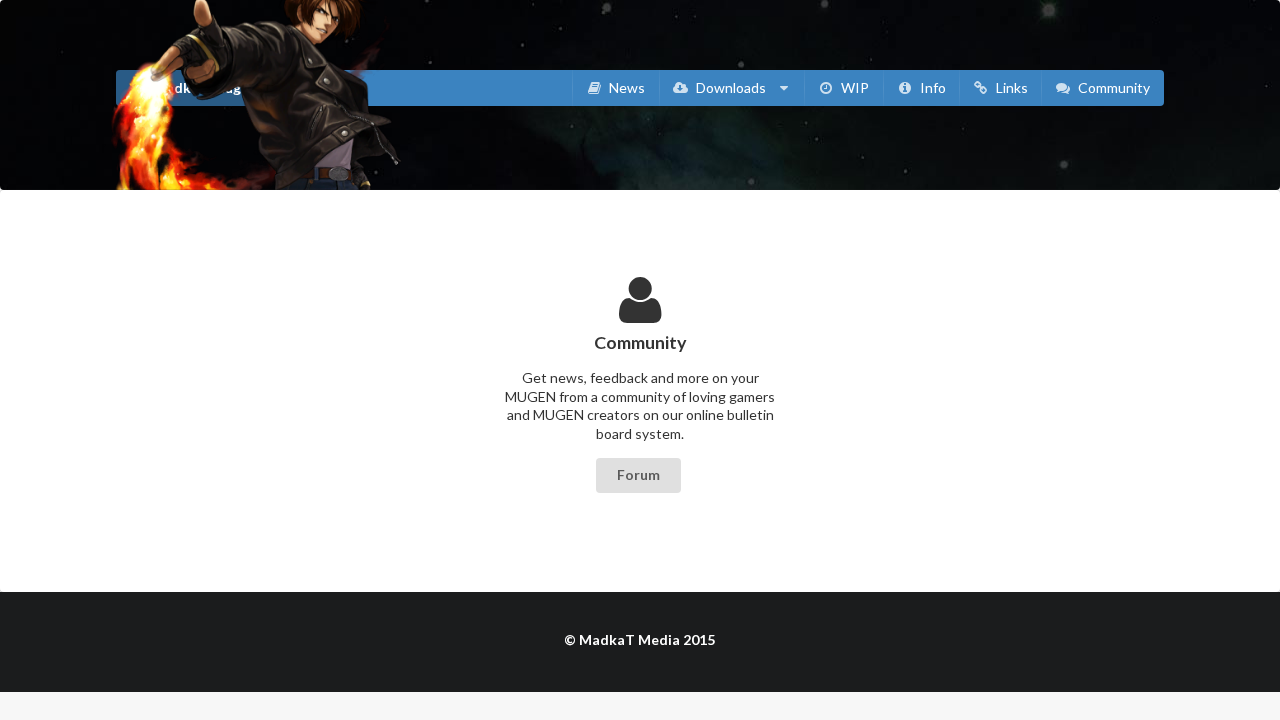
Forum (638, 474)
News (625, 87)
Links (1010, 87)
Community (1112, 87)
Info (931, 87)
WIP (853, 87)
